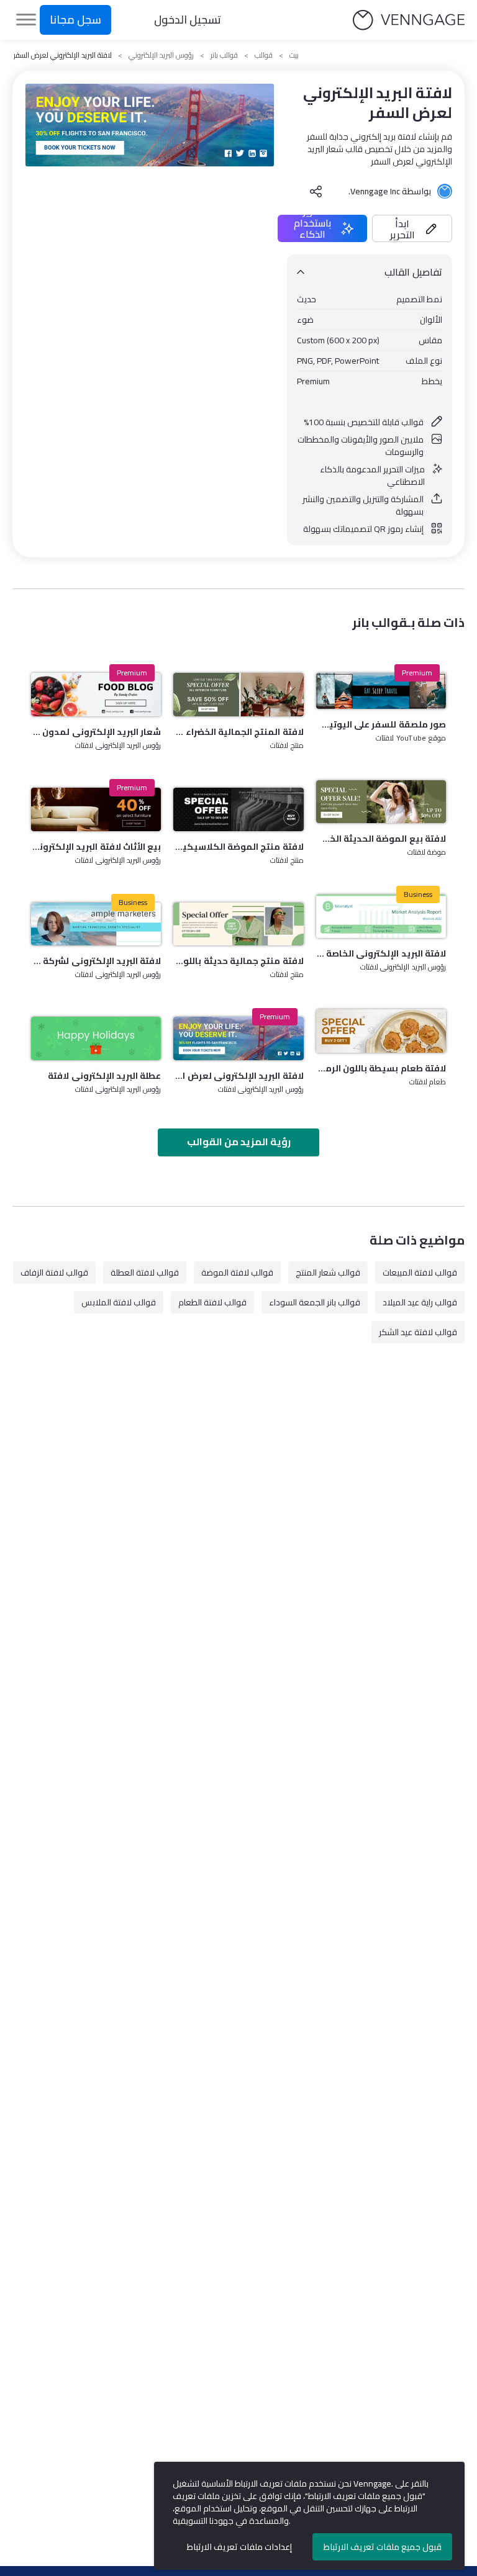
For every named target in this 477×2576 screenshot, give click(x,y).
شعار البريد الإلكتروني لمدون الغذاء (96, 732)
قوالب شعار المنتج (328, 1272)
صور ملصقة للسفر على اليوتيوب (381, 724)
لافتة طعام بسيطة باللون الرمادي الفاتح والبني (381, 1068)
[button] (412, 228)
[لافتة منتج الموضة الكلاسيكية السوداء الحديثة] (238, 809)
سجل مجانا (75, 20)
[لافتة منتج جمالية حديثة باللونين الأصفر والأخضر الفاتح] (238, 924)
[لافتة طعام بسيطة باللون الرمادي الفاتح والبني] (381, 1031)
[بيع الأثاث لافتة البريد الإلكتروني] (96, 809)
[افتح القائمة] (26, 20)
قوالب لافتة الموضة (237, 1272)
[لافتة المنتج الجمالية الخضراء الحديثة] (238, 695)
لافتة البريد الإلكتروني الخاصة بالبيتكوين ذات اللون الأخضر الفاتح (381, 953)
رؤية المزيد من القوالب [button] (239, 1142)
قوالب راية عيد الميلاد (420, 1302)
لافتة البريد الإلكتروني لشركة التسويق (96, 961)
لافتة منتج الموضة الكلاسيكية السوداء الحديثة (238, 847)
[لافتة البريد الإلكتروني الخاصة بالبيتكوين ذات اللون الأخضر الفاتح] (381, 916)
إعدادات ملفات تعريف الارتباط (239, 2547)
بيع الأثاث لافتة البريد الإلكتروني (96, 847)
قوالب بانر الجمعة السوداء (315, 1302)
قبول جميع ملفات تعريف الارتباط (383, 2547)
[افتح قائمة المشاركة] (316, 191)
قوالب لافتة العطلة (145, 1272)
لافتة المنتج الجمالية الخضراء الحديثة (238, 732)
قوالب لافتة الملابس (119, 1302)
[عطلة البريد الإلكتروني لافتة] (96, 1038)
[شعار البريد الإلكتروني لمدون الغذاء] (96, 695)
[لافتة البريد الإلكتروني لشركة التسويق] (96, 924)
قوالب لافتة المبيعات (420, 1272)
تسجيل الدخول (188, 20)
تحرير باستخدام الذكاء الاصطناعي (312, 228)
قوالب (264, 55)
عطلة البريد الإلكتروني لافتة (104, 1076)
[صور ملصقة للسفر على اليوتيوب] (381, 691)
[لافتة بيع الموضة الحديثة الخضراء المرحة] (381, 802)
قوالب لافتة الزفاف (54, 1272)
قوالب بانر (224, 55)
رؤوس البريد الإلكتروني (161, 55)
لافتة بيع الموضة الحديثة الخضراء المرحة (381, 839)
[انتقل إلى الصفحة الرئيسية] (409, 20)
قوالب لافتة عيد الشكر (418, 1332)
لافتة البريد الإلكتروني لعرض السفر (238, 1076)
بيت (294, 55)
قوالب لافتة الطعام (212, 1302)
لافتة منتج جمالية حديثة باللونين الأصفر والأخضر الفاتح (238, 961)
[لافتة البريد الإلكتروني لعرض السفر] (238, 1038)
